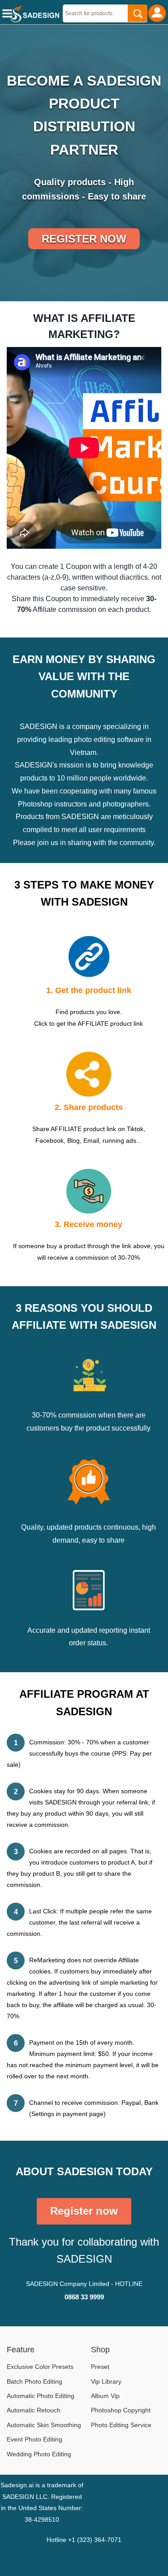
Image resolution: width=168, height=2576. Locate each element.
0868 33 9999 (84, 2297)
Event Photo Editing (34, 2439)
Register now (84, 239)
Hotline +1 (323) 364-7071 (84, 2540)
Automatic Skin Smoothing (44, 2425)
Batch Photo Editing (34, 2381)
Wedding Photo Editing (39, 2454)
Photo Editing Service (121, 2425)
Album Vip (105, 2396)
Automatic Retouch (34, 2410)
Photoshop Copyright (121, 2410)
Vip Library (106, 2381)
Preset (100, 2367)
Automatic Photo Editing (41, 2396)
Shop (100, 2350)
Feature (21, 2350)
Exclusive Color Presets (40, 2367)
